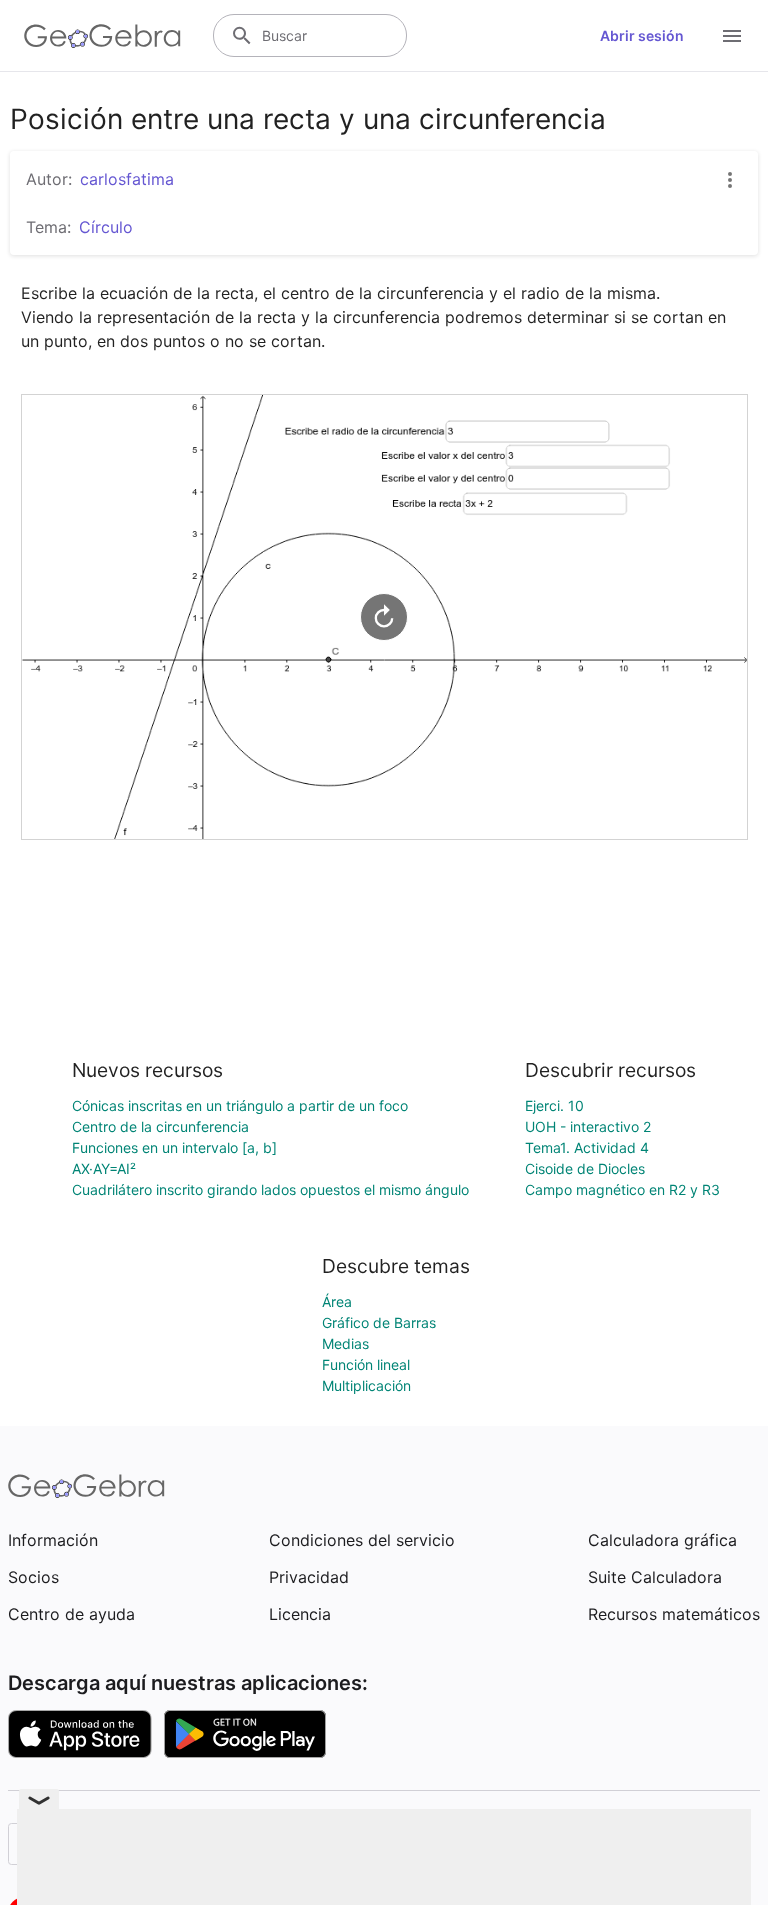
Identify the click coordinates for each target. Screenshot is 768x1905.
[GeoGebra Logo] (102, 36)
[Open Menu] (732, 36)
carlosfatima (127, 179)
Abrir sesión (642, 35)
